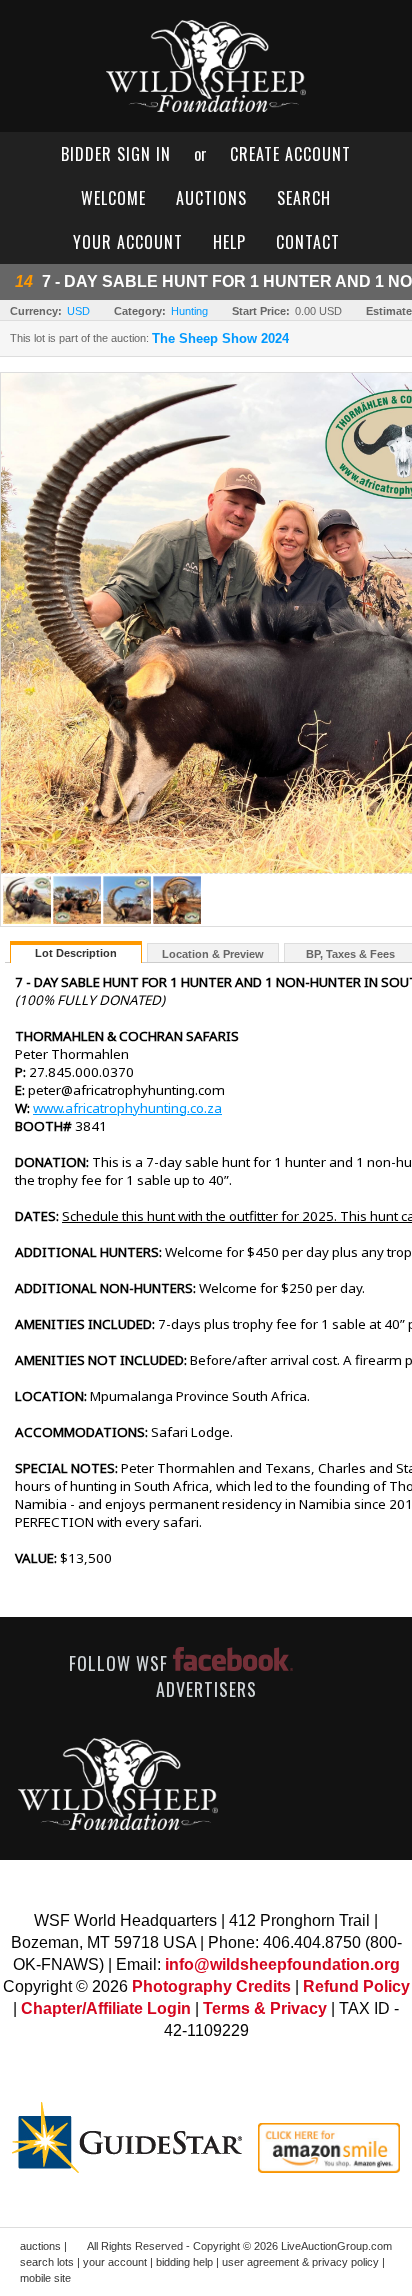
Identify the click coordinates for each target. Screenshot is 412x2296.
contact (308, 242)
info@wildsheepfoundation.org (282, 1964)
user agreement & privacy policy (300, 2262)
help (229, 242)
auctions (211, 198)
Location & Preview (213, 954)
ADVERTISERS (206, 1689)
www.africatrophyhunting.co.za (127, 1108)
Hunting (189, 311)
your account (128, 242)
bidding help (184, 2262)
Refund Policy (356, 1986)
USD (78, 311)
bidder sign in (116, 154)
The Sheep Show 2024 (220, 339)
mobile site (45, 2278)
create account (290, 154)
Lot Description (76, 953)
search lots (47, 2262)
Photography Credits (211, 1986)
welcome (113, 198)
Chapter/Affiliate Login (106, 2008)
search (304, 198)
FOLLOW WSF (121, 1663)
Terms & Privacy (265, 2008)
